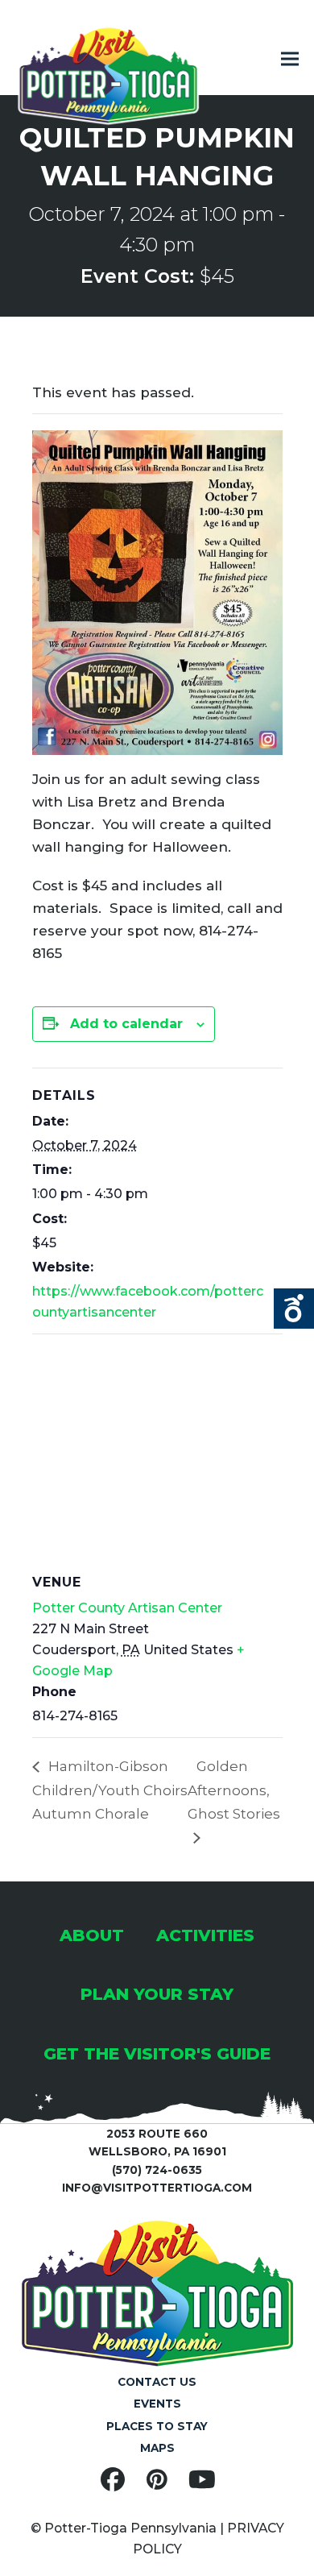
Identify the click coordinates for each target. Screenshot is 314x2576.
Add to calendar (126, 1024)
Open (294, 1309)
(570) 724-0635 (157, 2170)
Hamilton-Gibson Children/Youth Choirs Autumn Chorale (110, 1790)
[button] (290, 59)
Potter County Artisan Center (127, 1608)
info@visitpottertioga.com (157, 2188)
